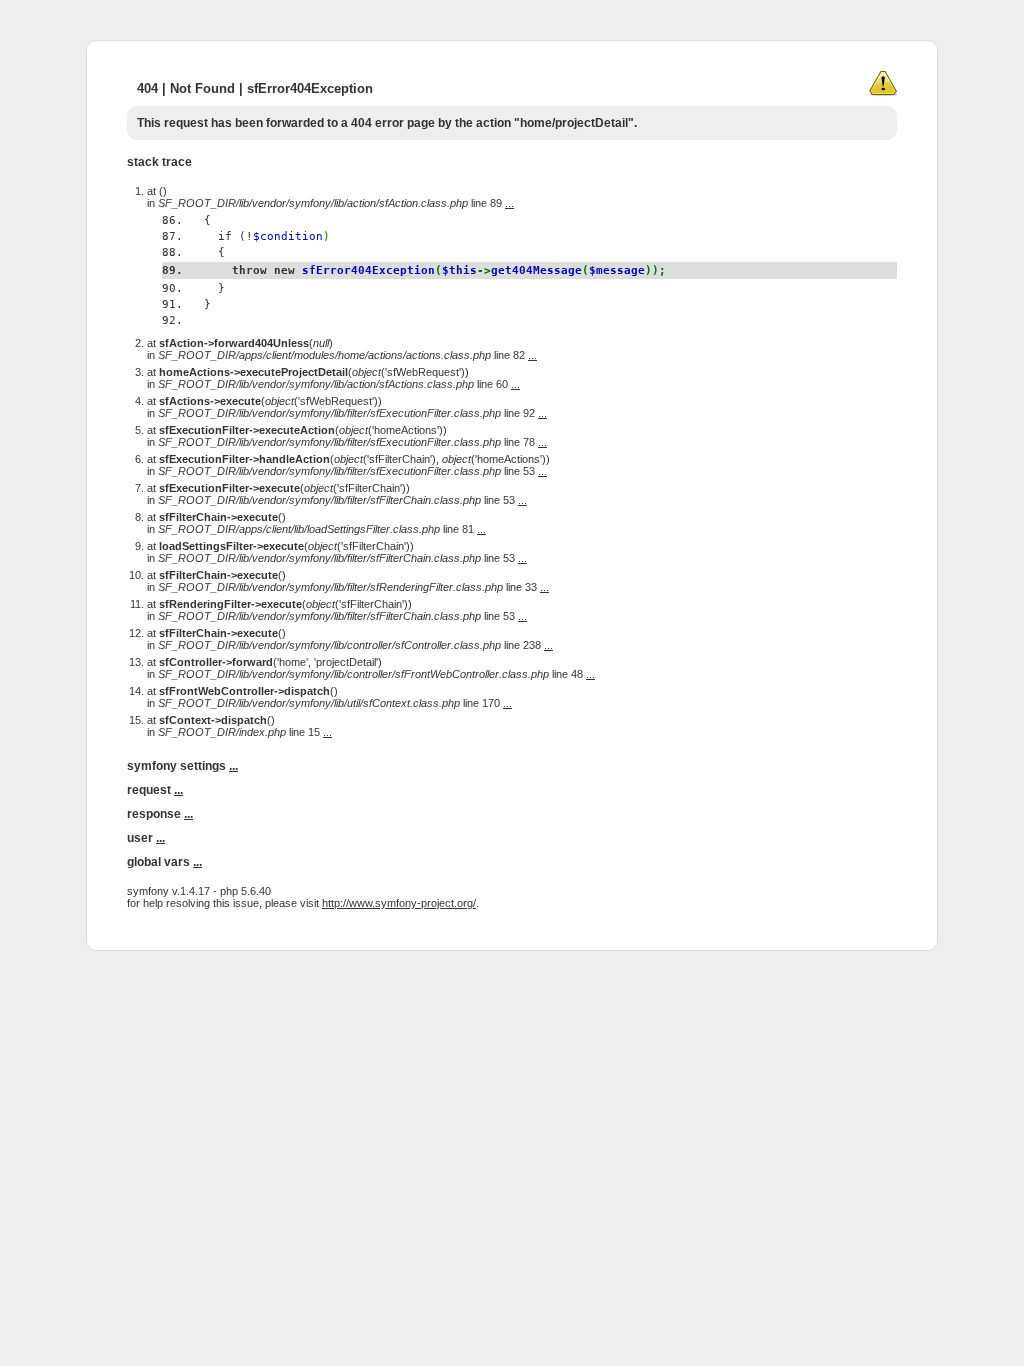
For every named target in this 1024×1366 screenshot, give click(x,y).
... (509, 203)
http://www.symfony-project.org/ (399, 903)
